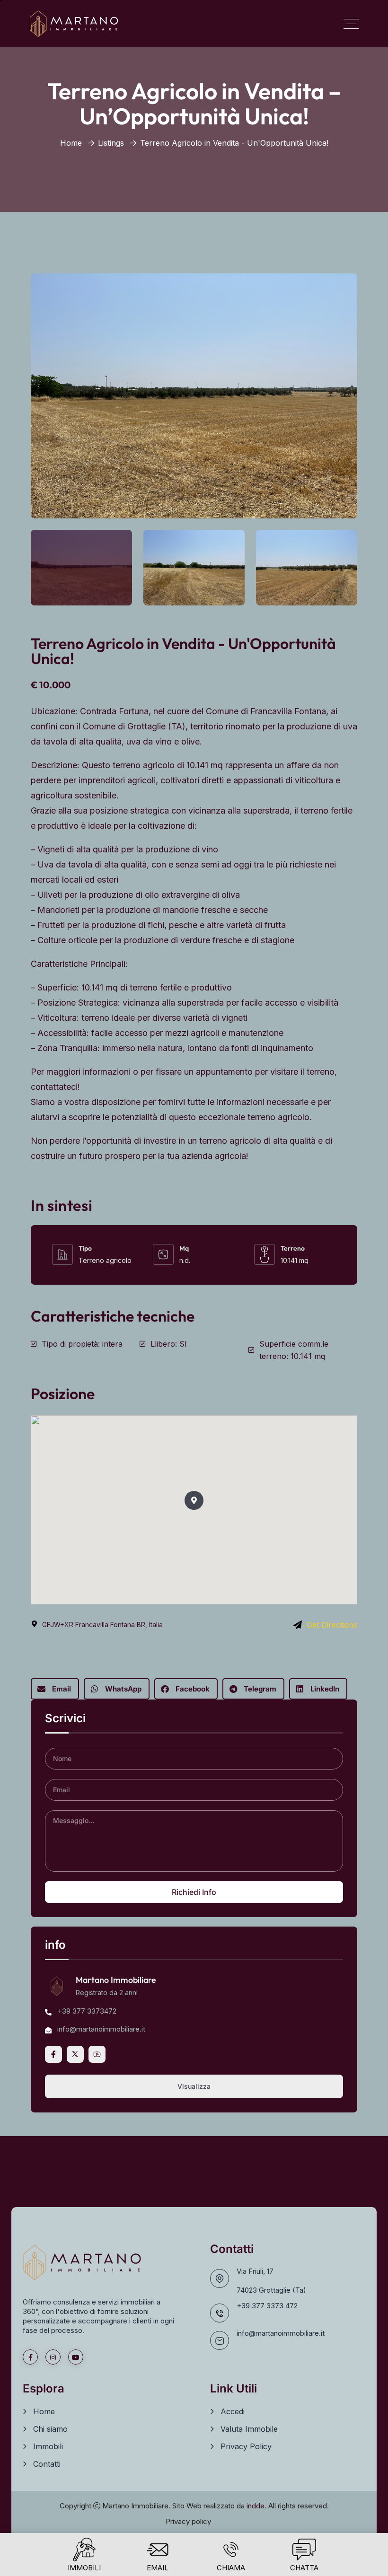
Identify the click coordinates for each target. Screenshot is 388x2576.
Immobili (48, 2446)
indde (256, 2506)
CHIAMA (231, 2568)
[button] (194, 1500)
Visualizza (194, 2086)
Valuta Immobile (249, 2429)
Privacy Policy (246, 2446)
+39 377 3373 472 (267, 2306)
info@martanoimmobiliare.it (281, 2333)
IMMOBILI (84, 2568)
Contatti (47, 2464)
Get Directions (332, 1625)
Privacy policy (188, 2521)
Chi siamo (50, 2429)
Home (71, 143)
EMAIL (158, 2568)
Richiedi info (194, 1892)
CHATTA (304, 2568)
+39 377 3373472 (87, 2011)
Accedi (233, 2411)
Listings (111, 143)
